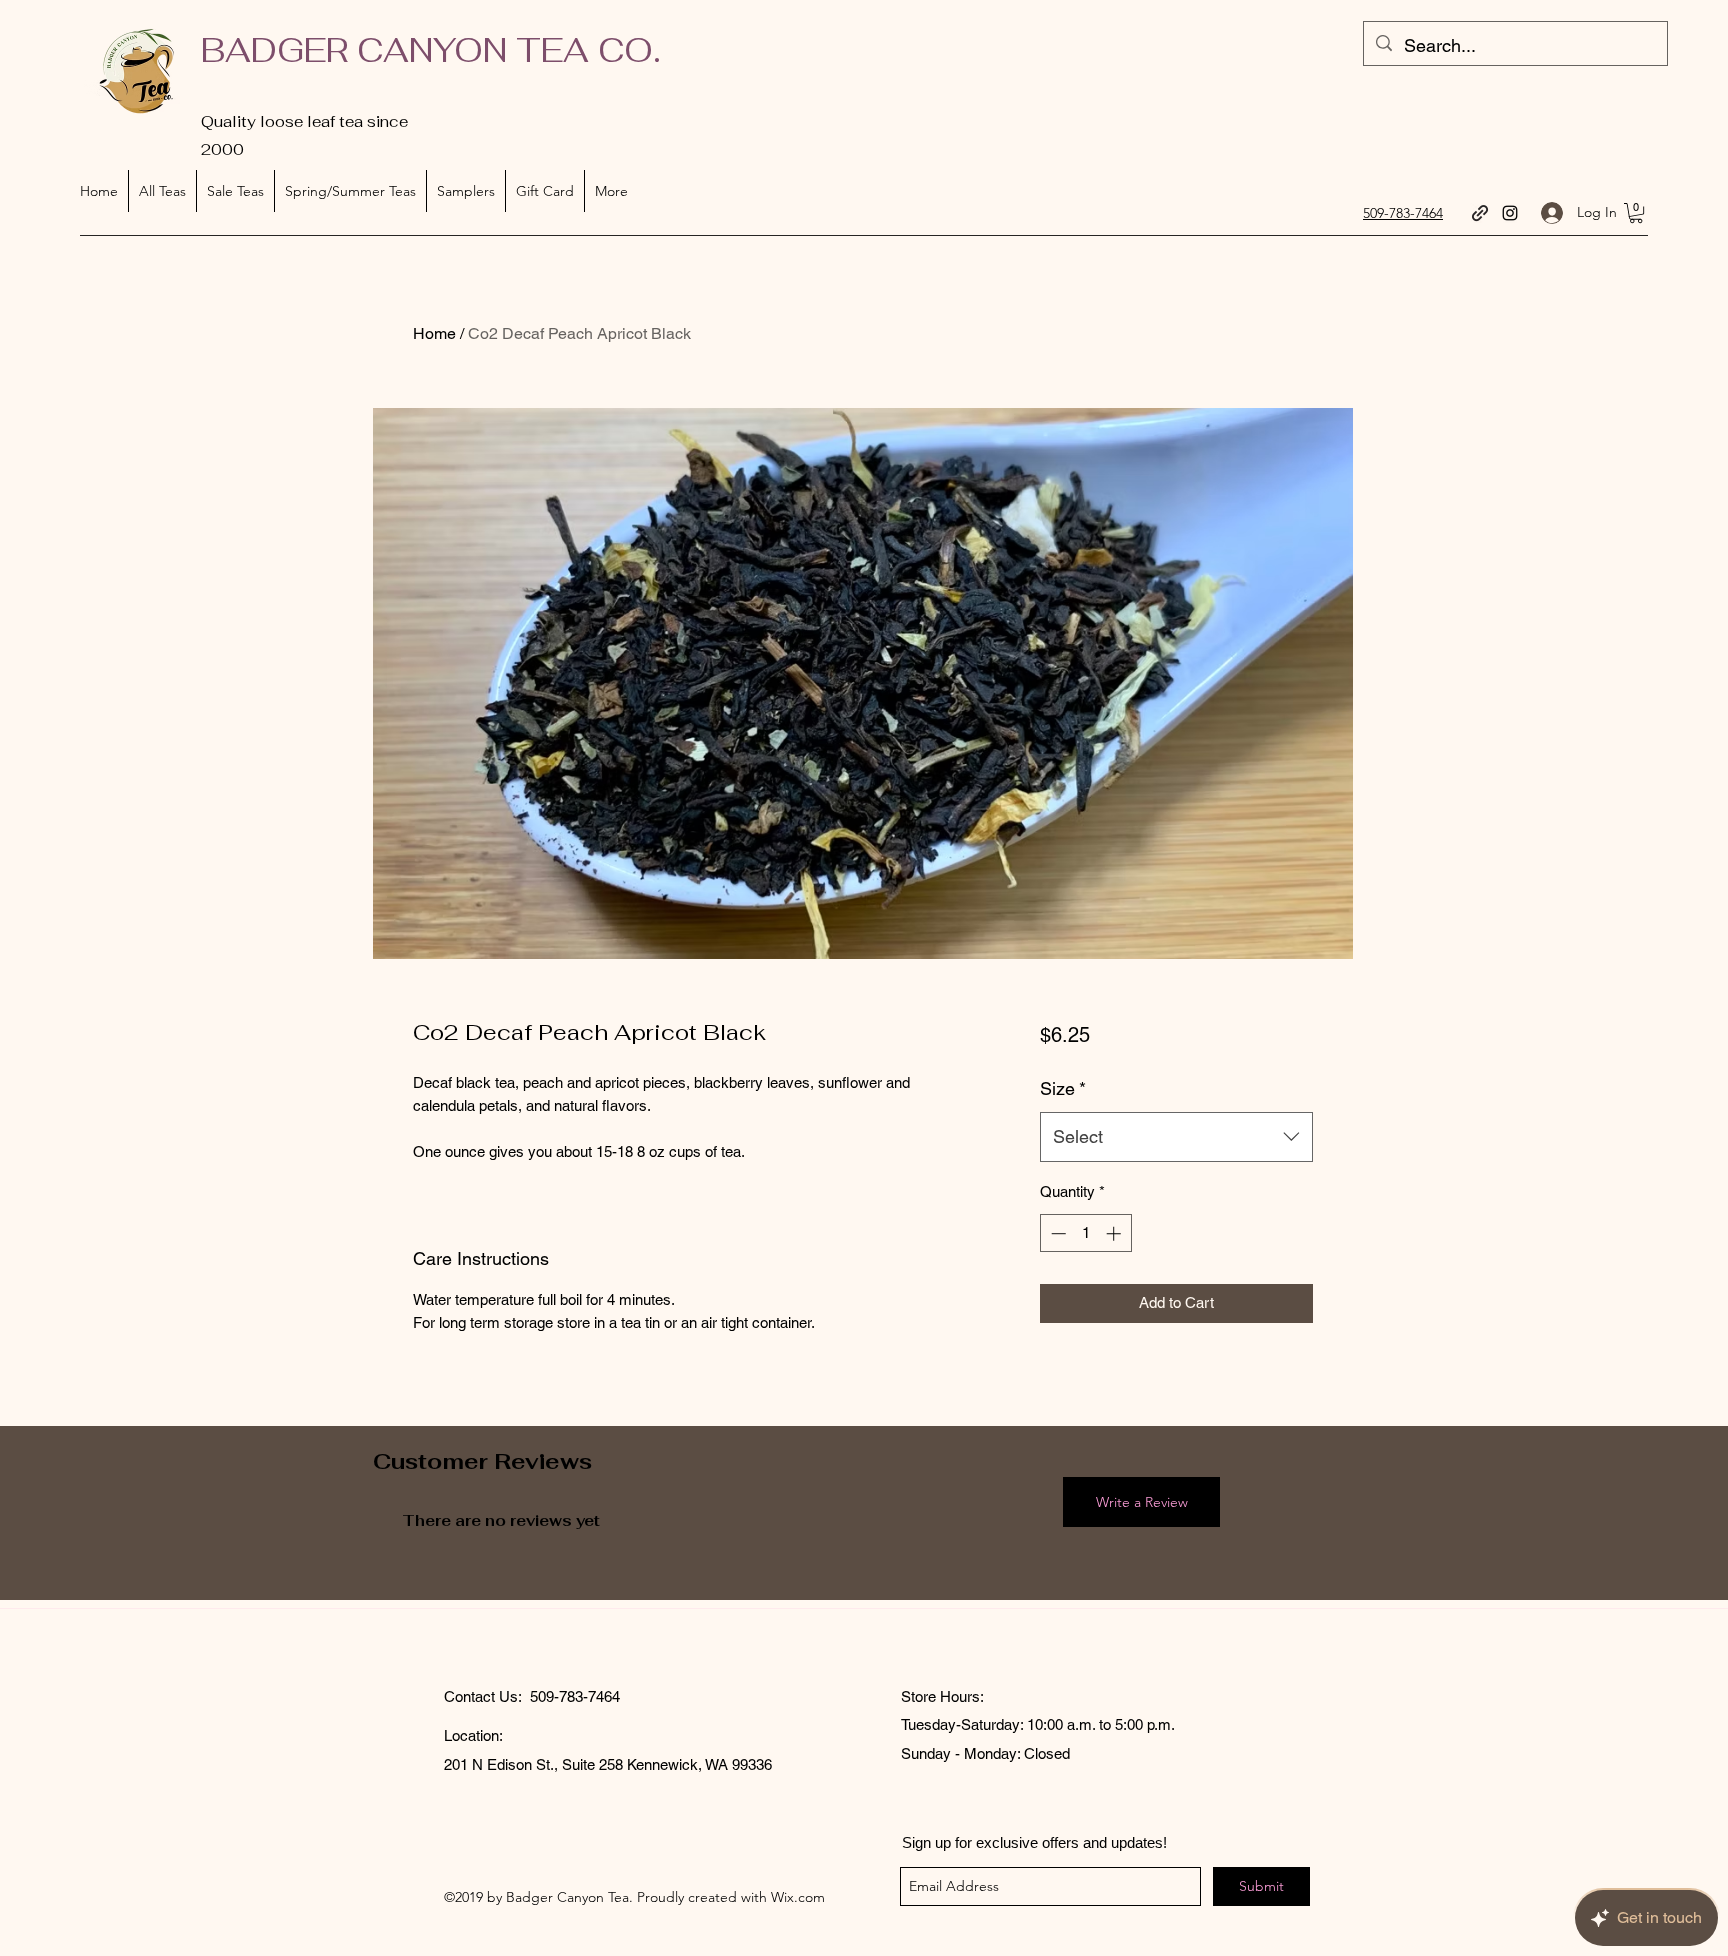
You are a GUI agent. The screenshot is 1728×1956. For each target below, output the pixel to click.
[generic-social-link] (1480, 213)
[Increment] (1115, 1233)
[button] (1636, 213)
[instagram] (1510, 213)
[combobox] (1176, 1137)
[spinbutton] (1085, 1233)
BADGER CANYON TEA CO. (431, 50)
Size (1063, 1088)
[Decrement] (1056, 1233)
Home (434, 333)
